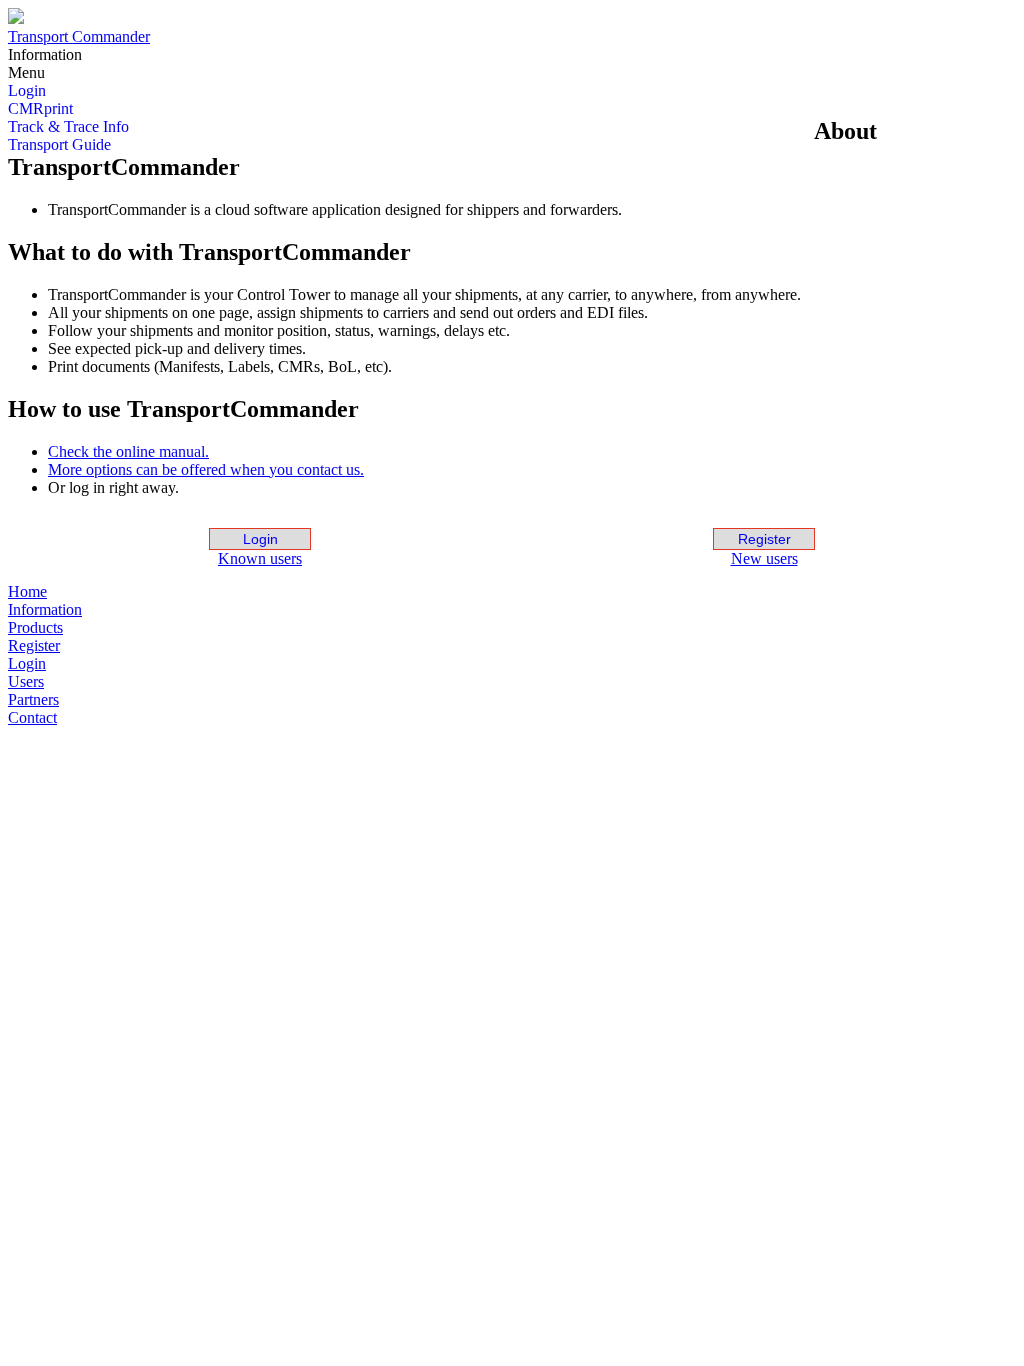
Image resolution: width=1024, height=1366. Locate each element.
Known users (260, 558)
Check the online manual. (128, 451)
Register (764, 539)
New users (764, 558)
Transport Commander (79, 36)
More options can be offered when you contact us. (206, 469)
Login (260, 539)
